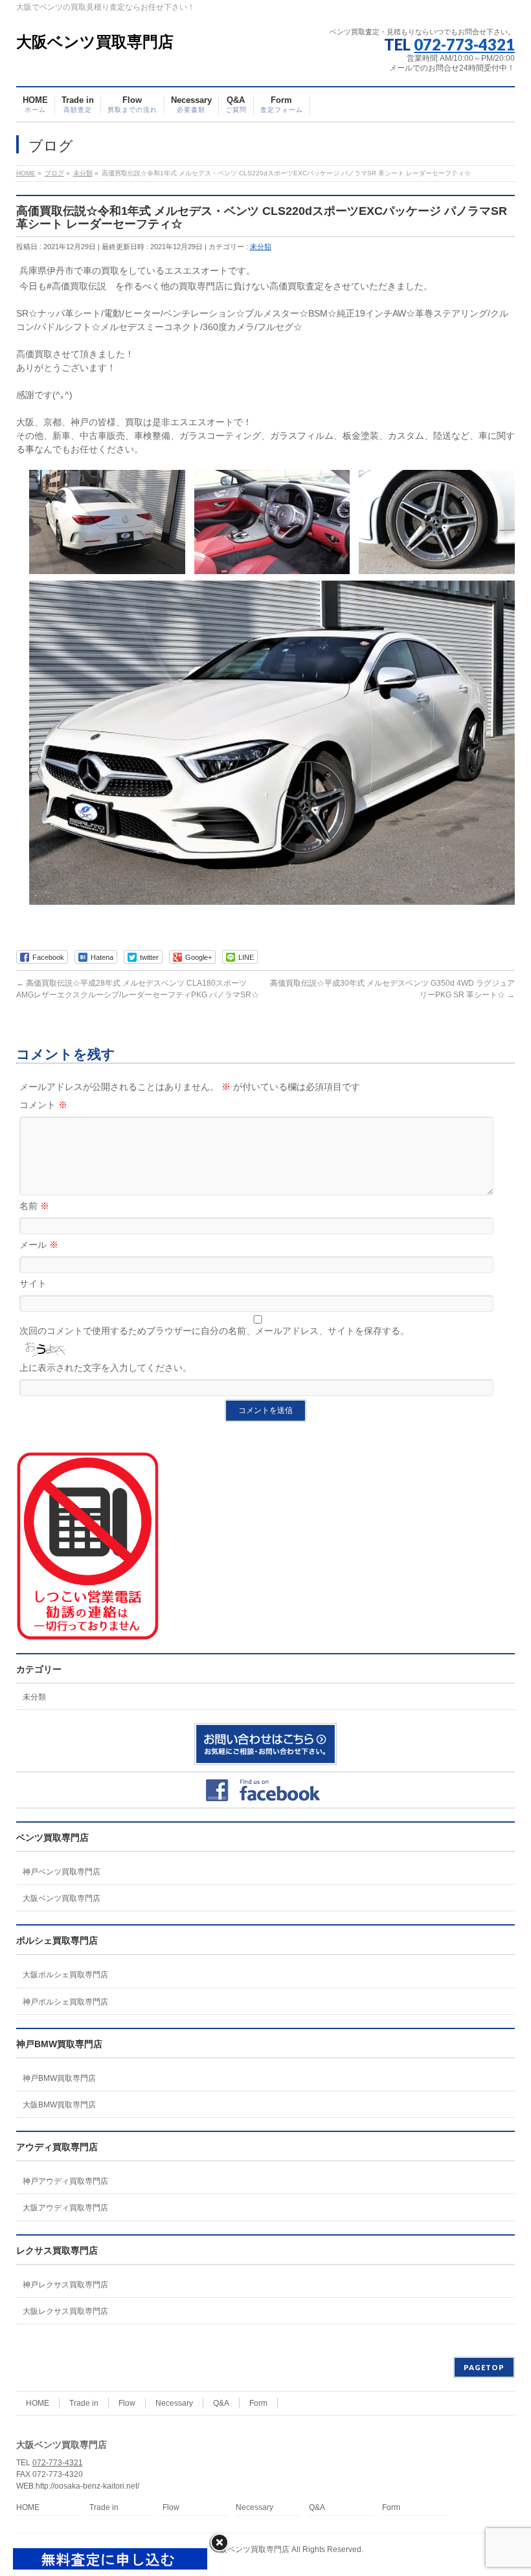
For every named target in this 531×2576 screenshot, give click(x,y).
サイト (33, 1283)
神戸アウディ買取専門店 (65, 2181)
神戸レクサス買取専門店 (65, 2285)
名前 (34, 1206)
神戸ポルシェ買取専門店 (65, 2002)
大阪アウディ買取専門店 (65, 2208)
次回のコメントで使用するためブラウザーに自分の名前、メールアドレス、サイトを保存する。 (214, 1331)
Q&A (221, 2403)
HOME (38, 2403)
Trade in (84, 2403)
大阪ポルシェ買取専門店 (65, 1975)
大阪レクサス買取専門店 (65, 2311)
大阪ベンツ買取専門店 (95, 42)
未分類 (261, 247)
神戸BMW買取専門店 (59, 2078)
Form (258, 2403)
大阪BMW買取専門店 (59, 2105)
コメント (43, 1105)
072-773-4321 (464, 44)
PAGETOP (484, 2367)
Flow (127, 2403)
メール (39, 1245)
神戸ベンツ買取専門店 (62, 1872)
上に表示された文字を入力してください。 (106, 1368)
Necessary (174, 2403)
